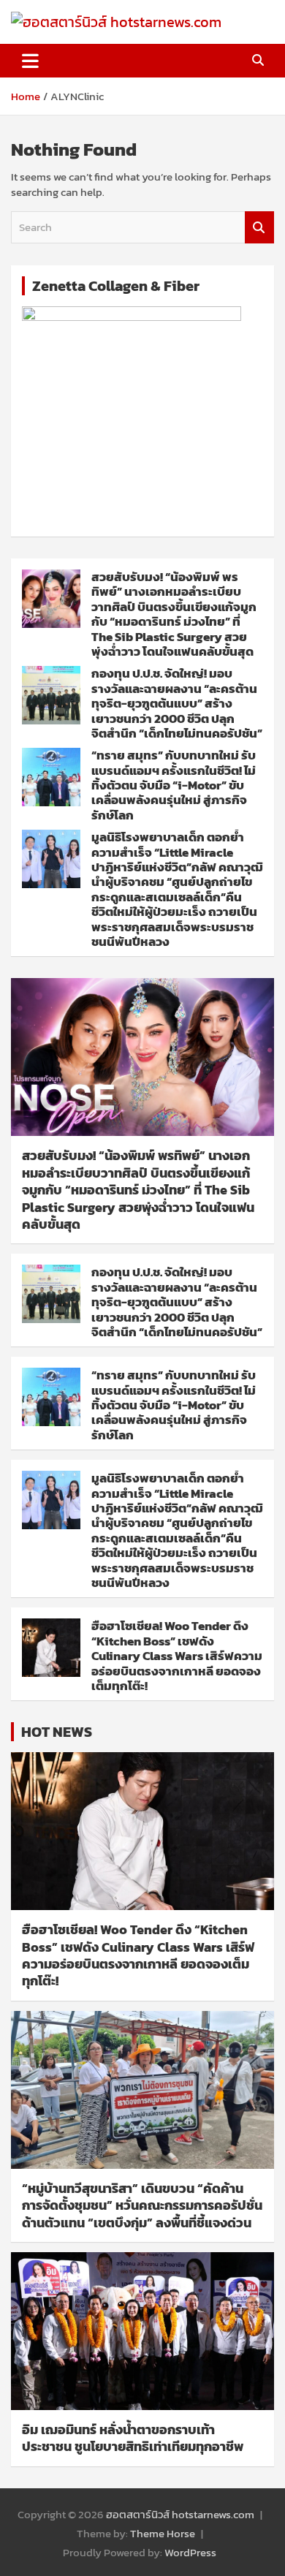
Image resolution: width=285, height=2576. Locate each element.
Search (259, 228)
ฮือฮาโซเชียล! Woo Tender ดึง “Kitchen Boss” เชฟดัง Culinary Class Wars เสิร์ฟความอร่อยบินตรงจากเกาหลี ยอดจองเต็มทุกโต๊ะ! (177, 1656)
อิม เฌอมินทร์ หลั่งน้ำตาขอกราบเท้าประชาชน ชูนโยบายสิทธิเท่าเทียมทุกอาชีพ (133, 2438)
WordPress (190, 2552)
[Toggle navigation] (30, 61)
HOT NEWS (57, 1732)
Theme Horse (163, 2533)
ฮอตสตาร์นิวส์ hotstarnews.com (180, 2514)
